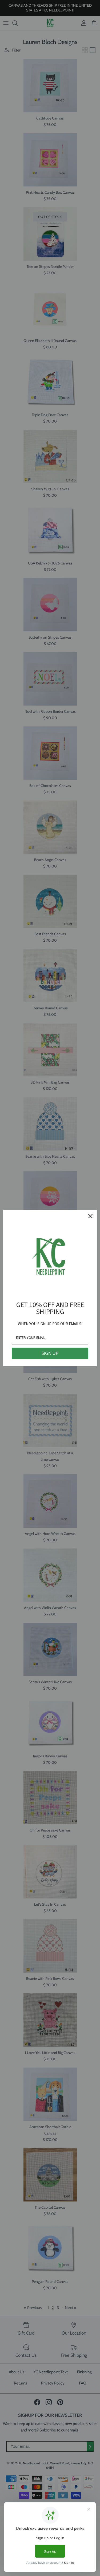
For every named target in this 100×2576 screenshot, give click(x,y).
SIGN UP (50, 1353)
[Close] (90, 1216)
